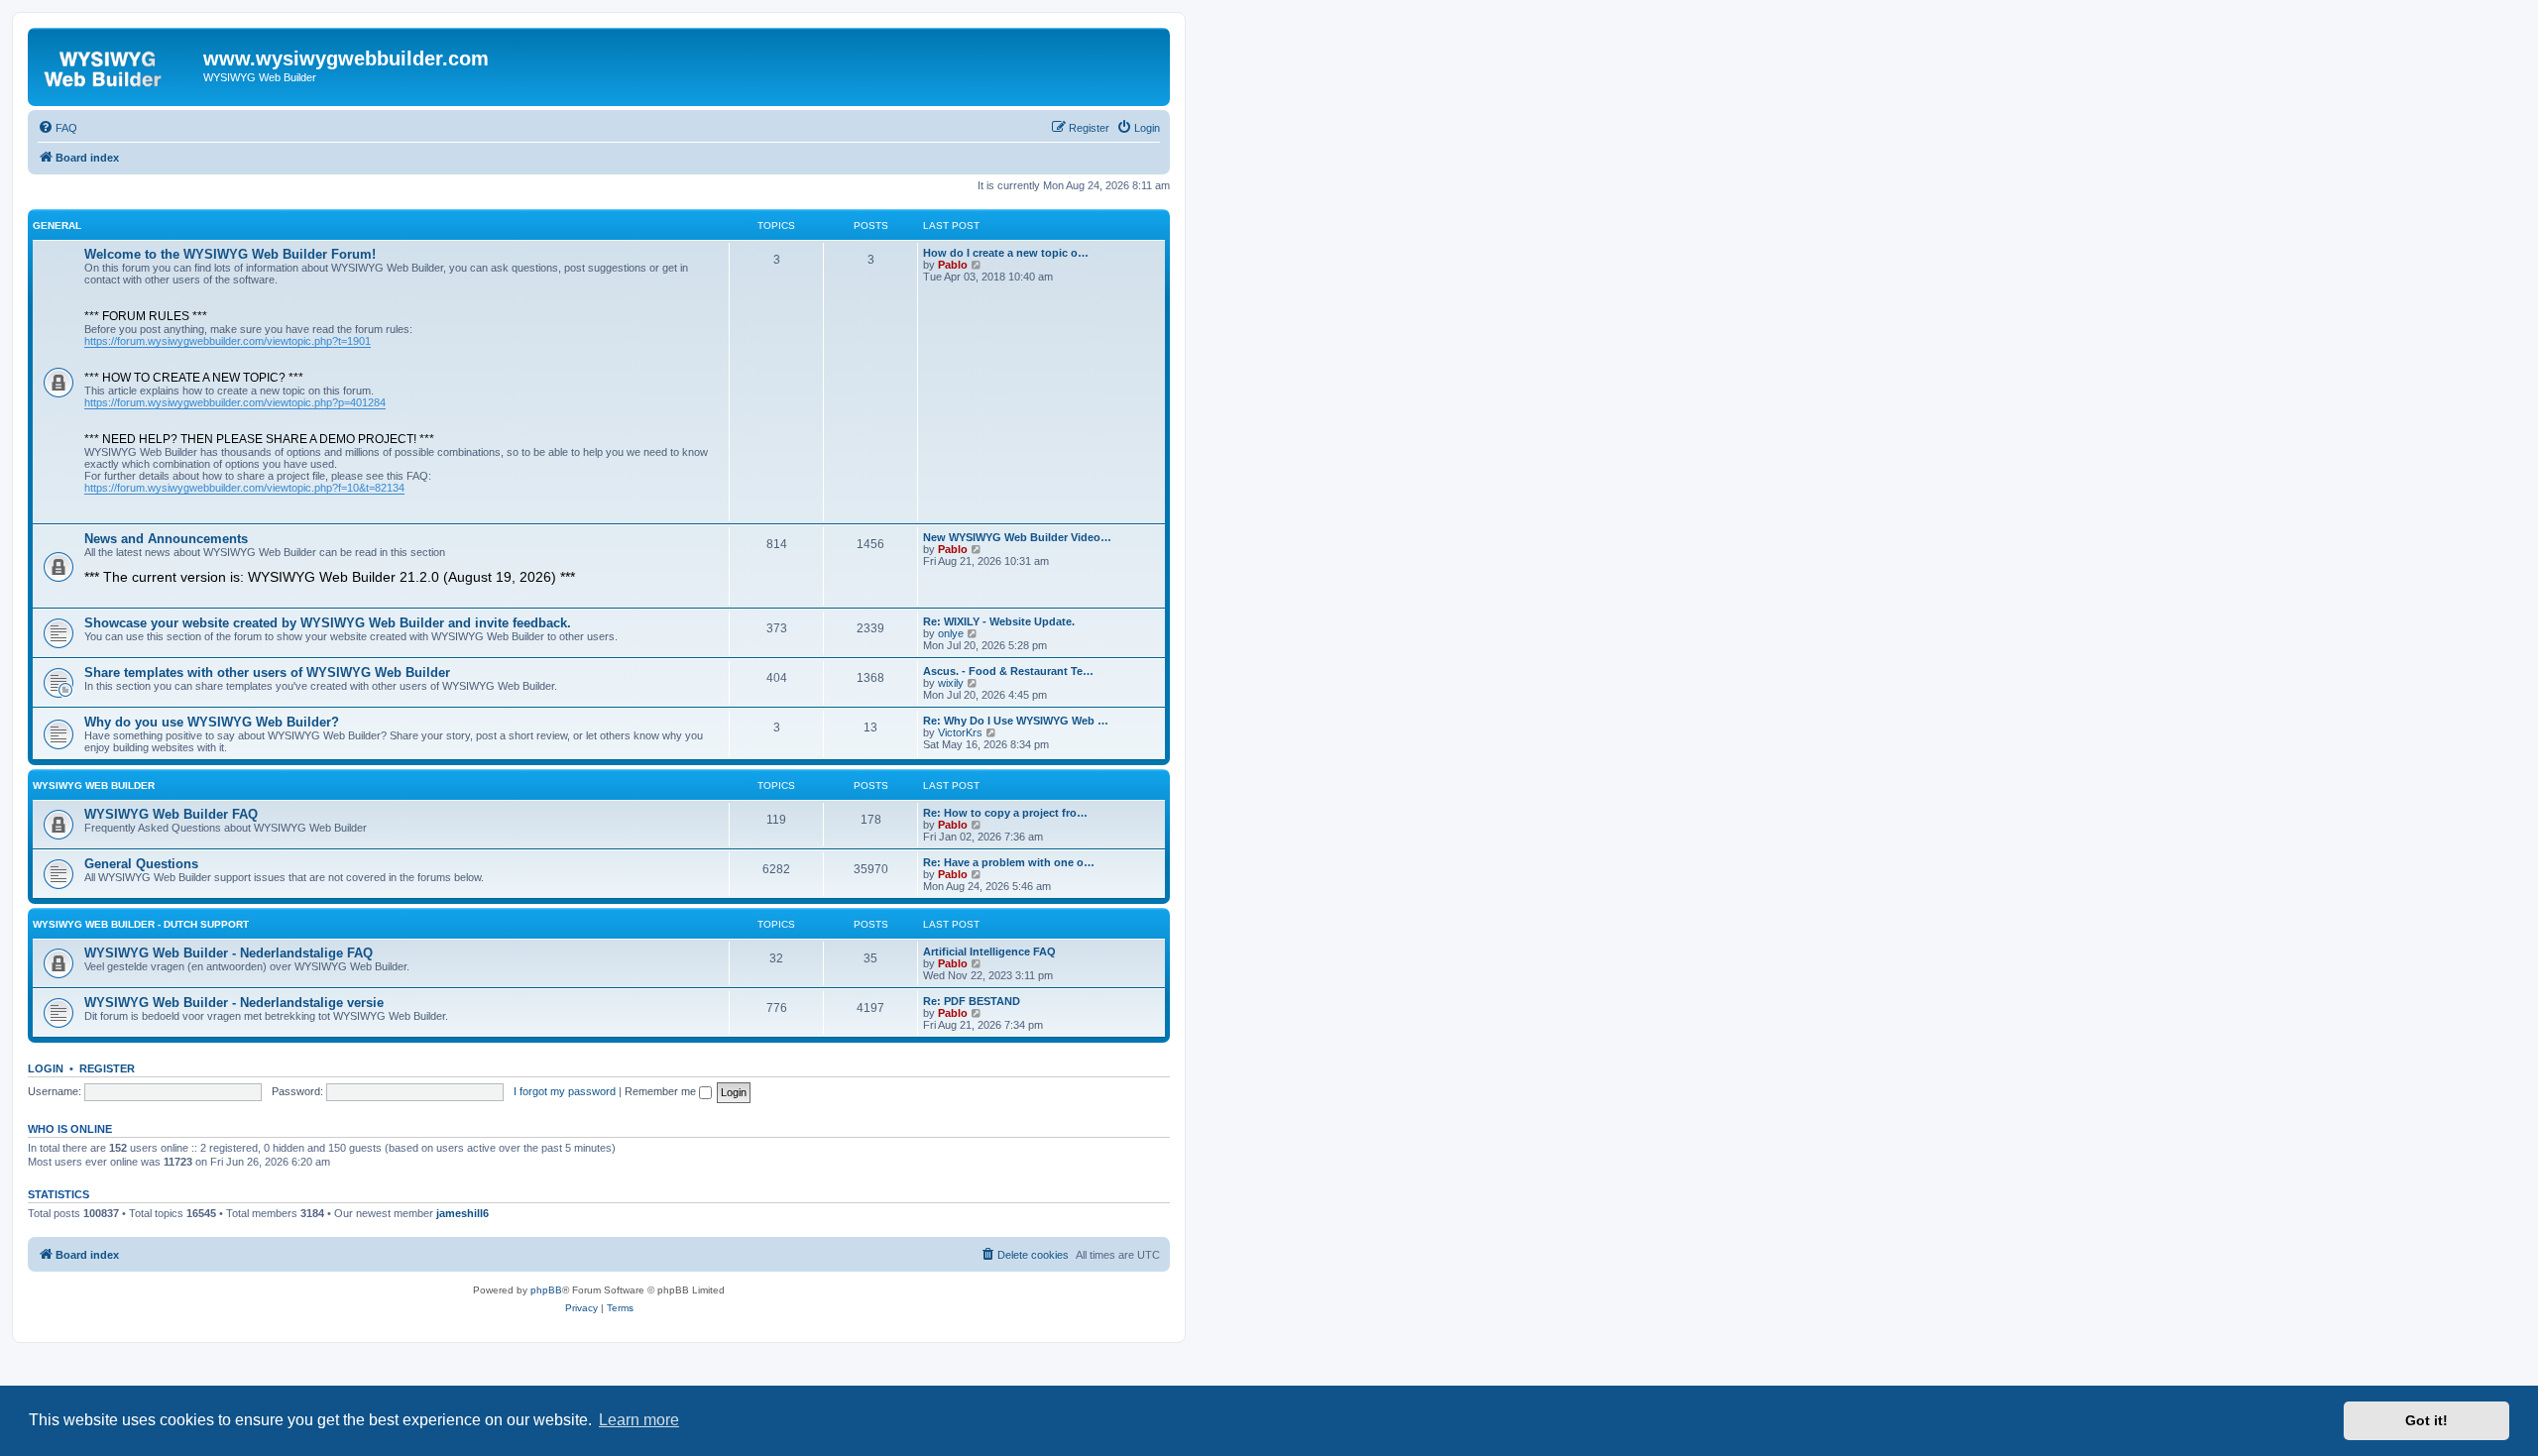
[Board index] (118, 64)
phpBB (546, 1290)
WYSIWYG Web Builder (94, 785)
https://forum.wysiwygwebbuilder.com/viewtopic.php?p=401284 (235, 402)
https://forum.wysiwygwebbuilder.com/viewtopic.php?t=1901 (228, 341)
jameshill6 (462, 1213)
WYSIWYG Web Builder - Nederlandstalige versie (234, 1003)
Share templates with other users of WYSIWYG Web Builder (267, 672)
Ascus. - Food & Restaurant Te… (1008, 671)
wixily (951, 683)
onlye (951, 633)
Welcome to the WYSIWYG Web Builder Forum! (230, 254)
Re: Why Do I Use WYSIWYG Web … (1016, 721)
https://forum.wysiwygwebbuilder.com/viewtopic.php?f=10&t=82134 (244, 488)
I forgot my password (565, 1091)
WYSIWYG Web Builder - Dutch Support (141, 924)
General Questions (141, 864)
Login (46, 1068)
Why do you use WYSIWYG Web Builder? (212, 722)
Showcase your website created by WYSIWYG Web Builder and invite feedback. (328, 623)
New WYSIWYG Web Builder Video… (1017, 537)
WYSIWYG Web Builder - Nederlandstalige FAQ (229, 953)
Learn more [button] (639, 1420)
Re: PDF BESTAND (972, 1001)
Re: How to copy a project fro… (1005, 813)
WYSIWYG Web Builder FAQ (171, 814)
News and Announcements (166, 539)
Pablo (953, 265)
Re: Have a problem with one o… (1009, 862)
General (57, 225)
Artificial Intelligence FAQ (989, 952)
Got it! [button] (2426, 1420)
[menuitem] (58, 128)
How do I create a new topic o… (1006, 253)
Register (107, 1068)
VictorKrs (960, 732)
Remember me (662, 1091)
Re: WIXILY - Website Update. (999, 621)
